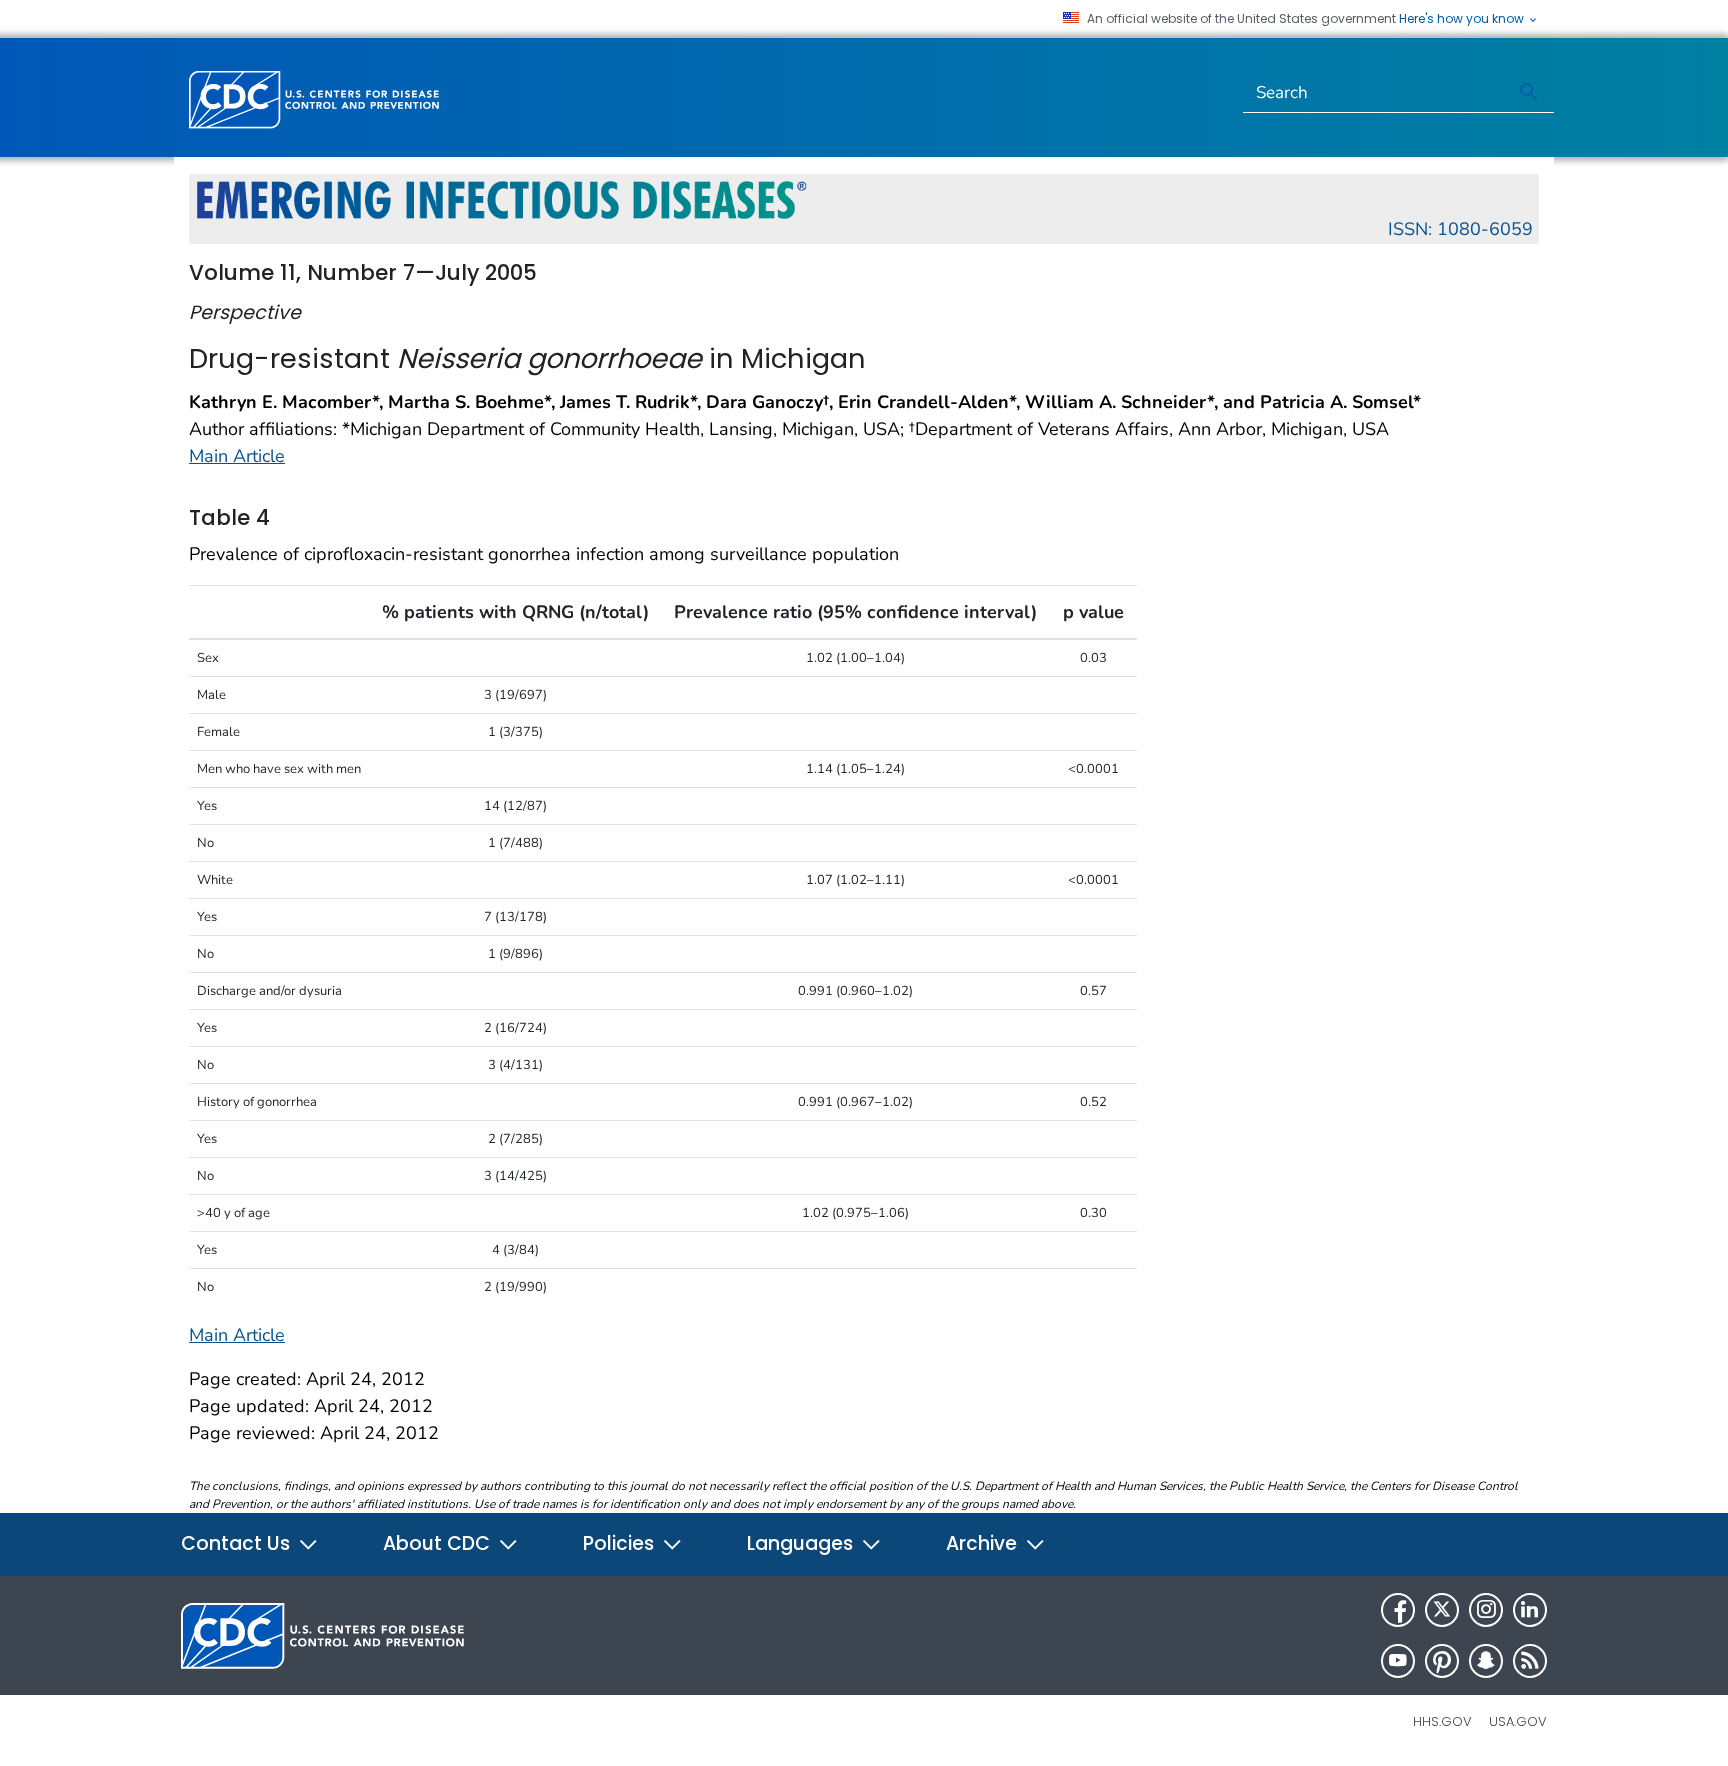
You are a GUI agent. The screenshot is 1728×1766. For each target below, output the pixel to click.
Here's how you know (1463, 19)
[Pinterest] (1442, 1661)
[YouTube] (1398, 1661)
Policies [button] (621, 1543)
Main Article (237, 456)
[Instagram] (1486, 1610)
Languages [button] (802, 1543)
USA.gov (1518, 1721)
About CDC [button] (439, 1543)
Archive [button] (984, 1543)
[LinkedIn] (1530, 1610)
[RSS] (1530, 1661)
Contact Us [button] (238, 1543)
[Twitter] (1442, 1610)
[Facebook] (1398, 1610)
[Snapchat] (1486, 1661)
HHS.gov (1442, 1721)
